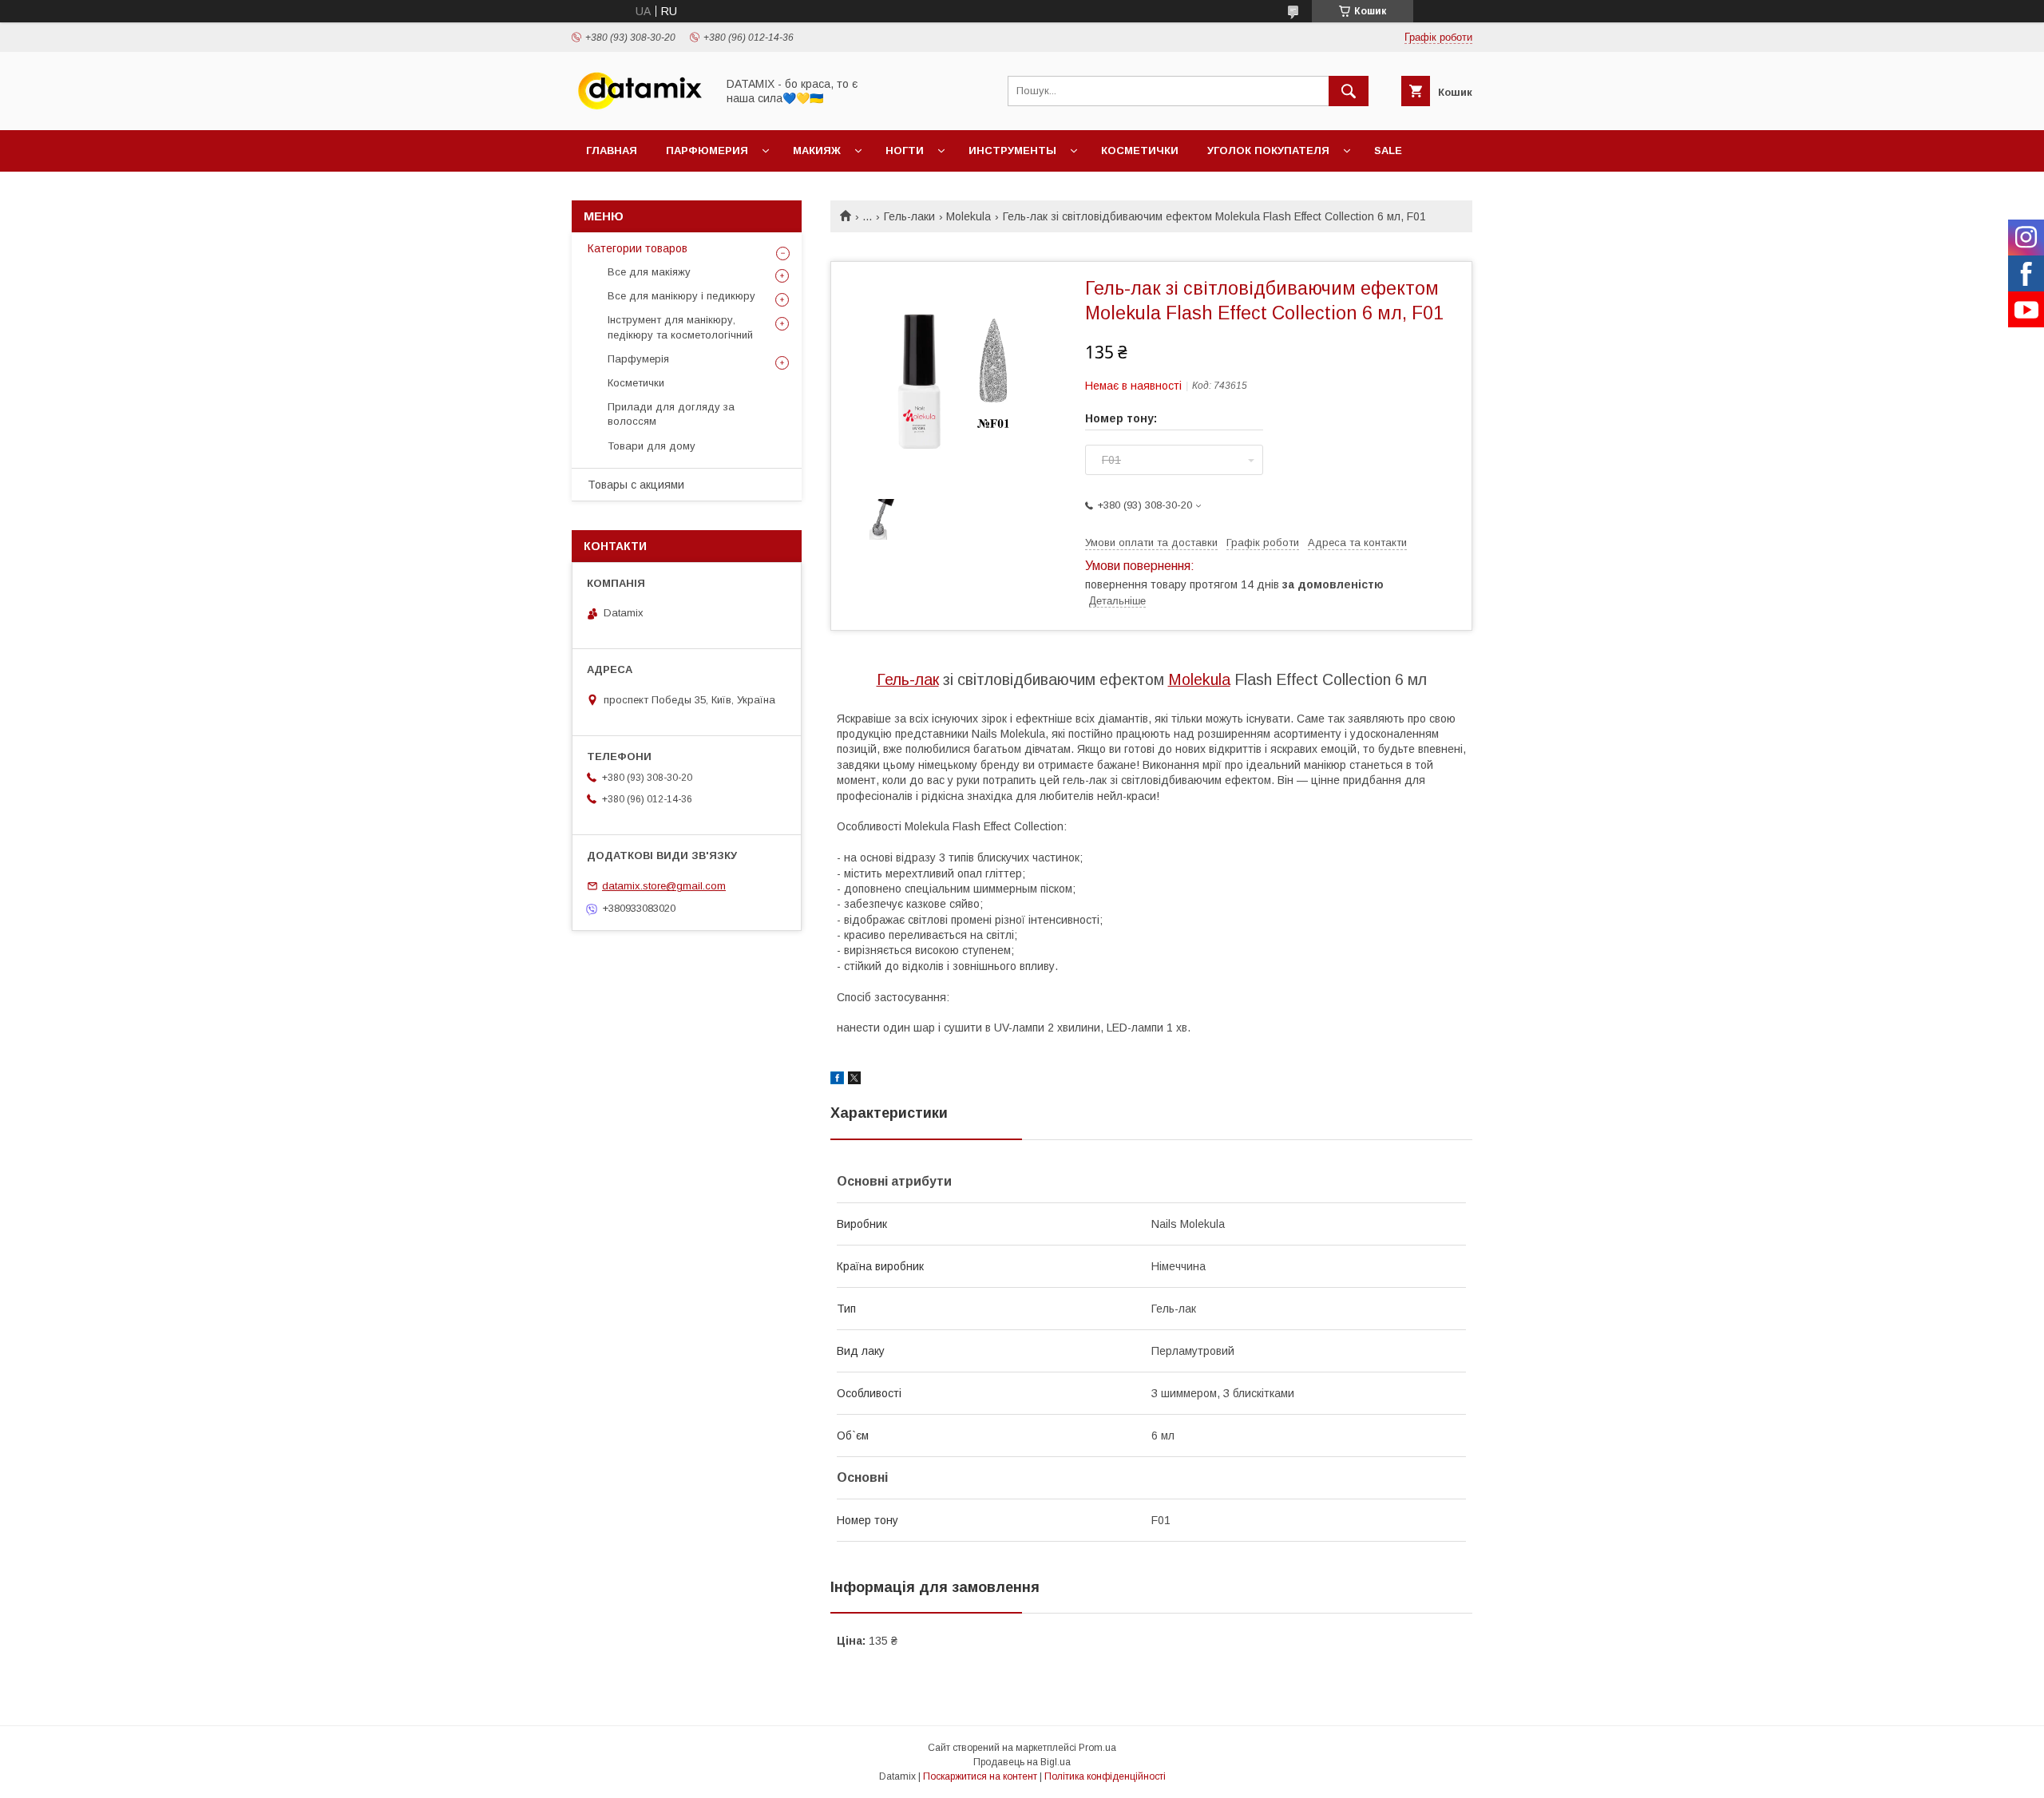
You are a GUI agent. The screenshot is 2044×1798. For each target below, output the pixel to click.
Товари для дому (652, 446)
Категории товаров (638, 248)
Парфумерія (638, 359)
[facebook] (837, 1080)
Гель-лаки (909, 216)
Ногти (905, 150)
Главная (612, 150)
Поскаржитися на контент (980, 1776)
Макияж (817, 150)
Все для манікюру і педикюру (681, 296)
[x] (854, 1080)
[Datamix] (640, 109)
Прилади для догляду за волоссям (671, 414)
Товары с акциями (636, 485)
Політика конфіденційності (1105, 1776)
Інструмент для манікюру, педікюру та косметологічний (680, 327)
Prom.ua (1097, 1748)
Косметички (1140, 150)
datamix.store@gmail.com (664, 886)
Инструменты (1012, 150)
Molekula (969, 216)
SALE (1388, 150)
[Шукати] (1349, 91)
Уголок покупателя (1268, 150)
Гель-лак (908, 679)
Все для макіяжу (649, 272)
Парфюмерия (707, 150)
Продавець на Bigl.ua (1022, 1762)
